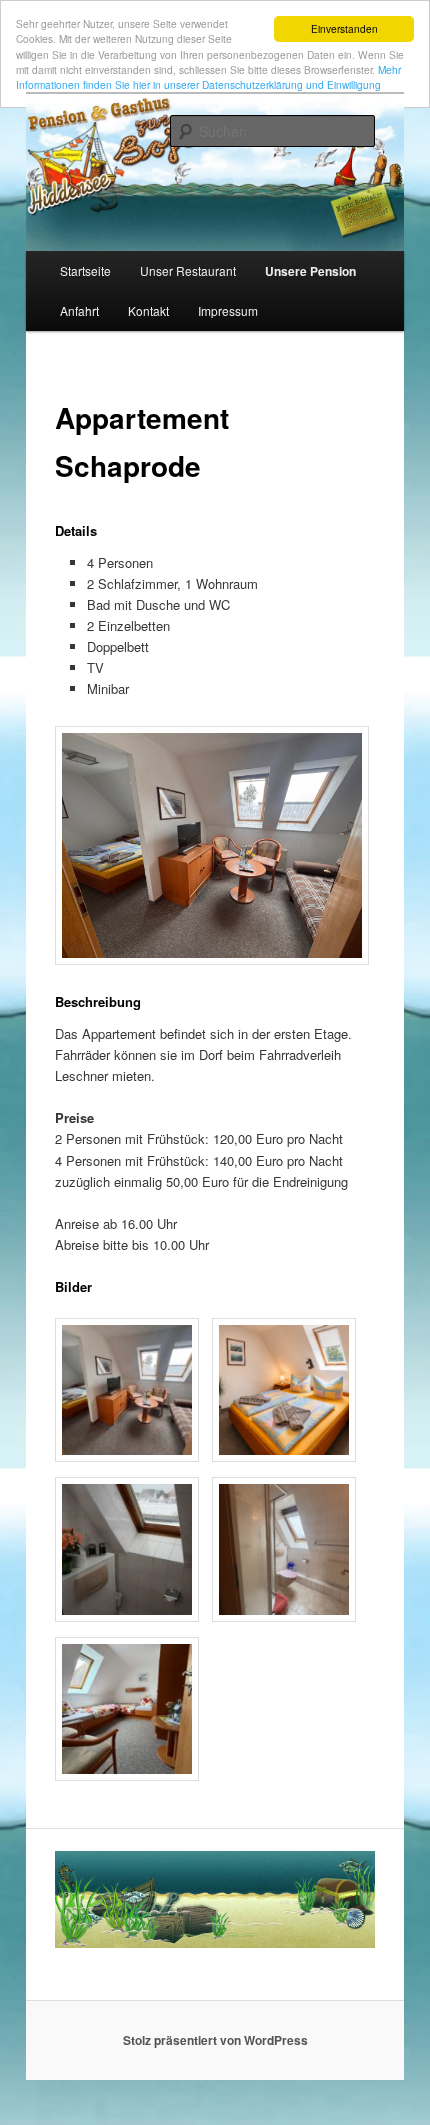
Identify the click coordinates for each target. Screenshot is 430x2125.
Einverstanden (344, 28)
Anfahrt (79, 310)
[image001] (127, 1616)
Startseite (85, 270)
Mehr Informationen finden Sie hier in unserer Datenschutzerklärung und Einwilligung (208, 77)
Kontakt (148, 310)
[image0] (284, 1456)
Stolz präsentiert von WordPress (215, 2040)
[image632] (127, 1775)
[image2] (284, 1616)
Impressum (228, 310)
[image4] (127, 1456)
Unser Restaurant (188, 270)
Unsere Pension (310, 271)
